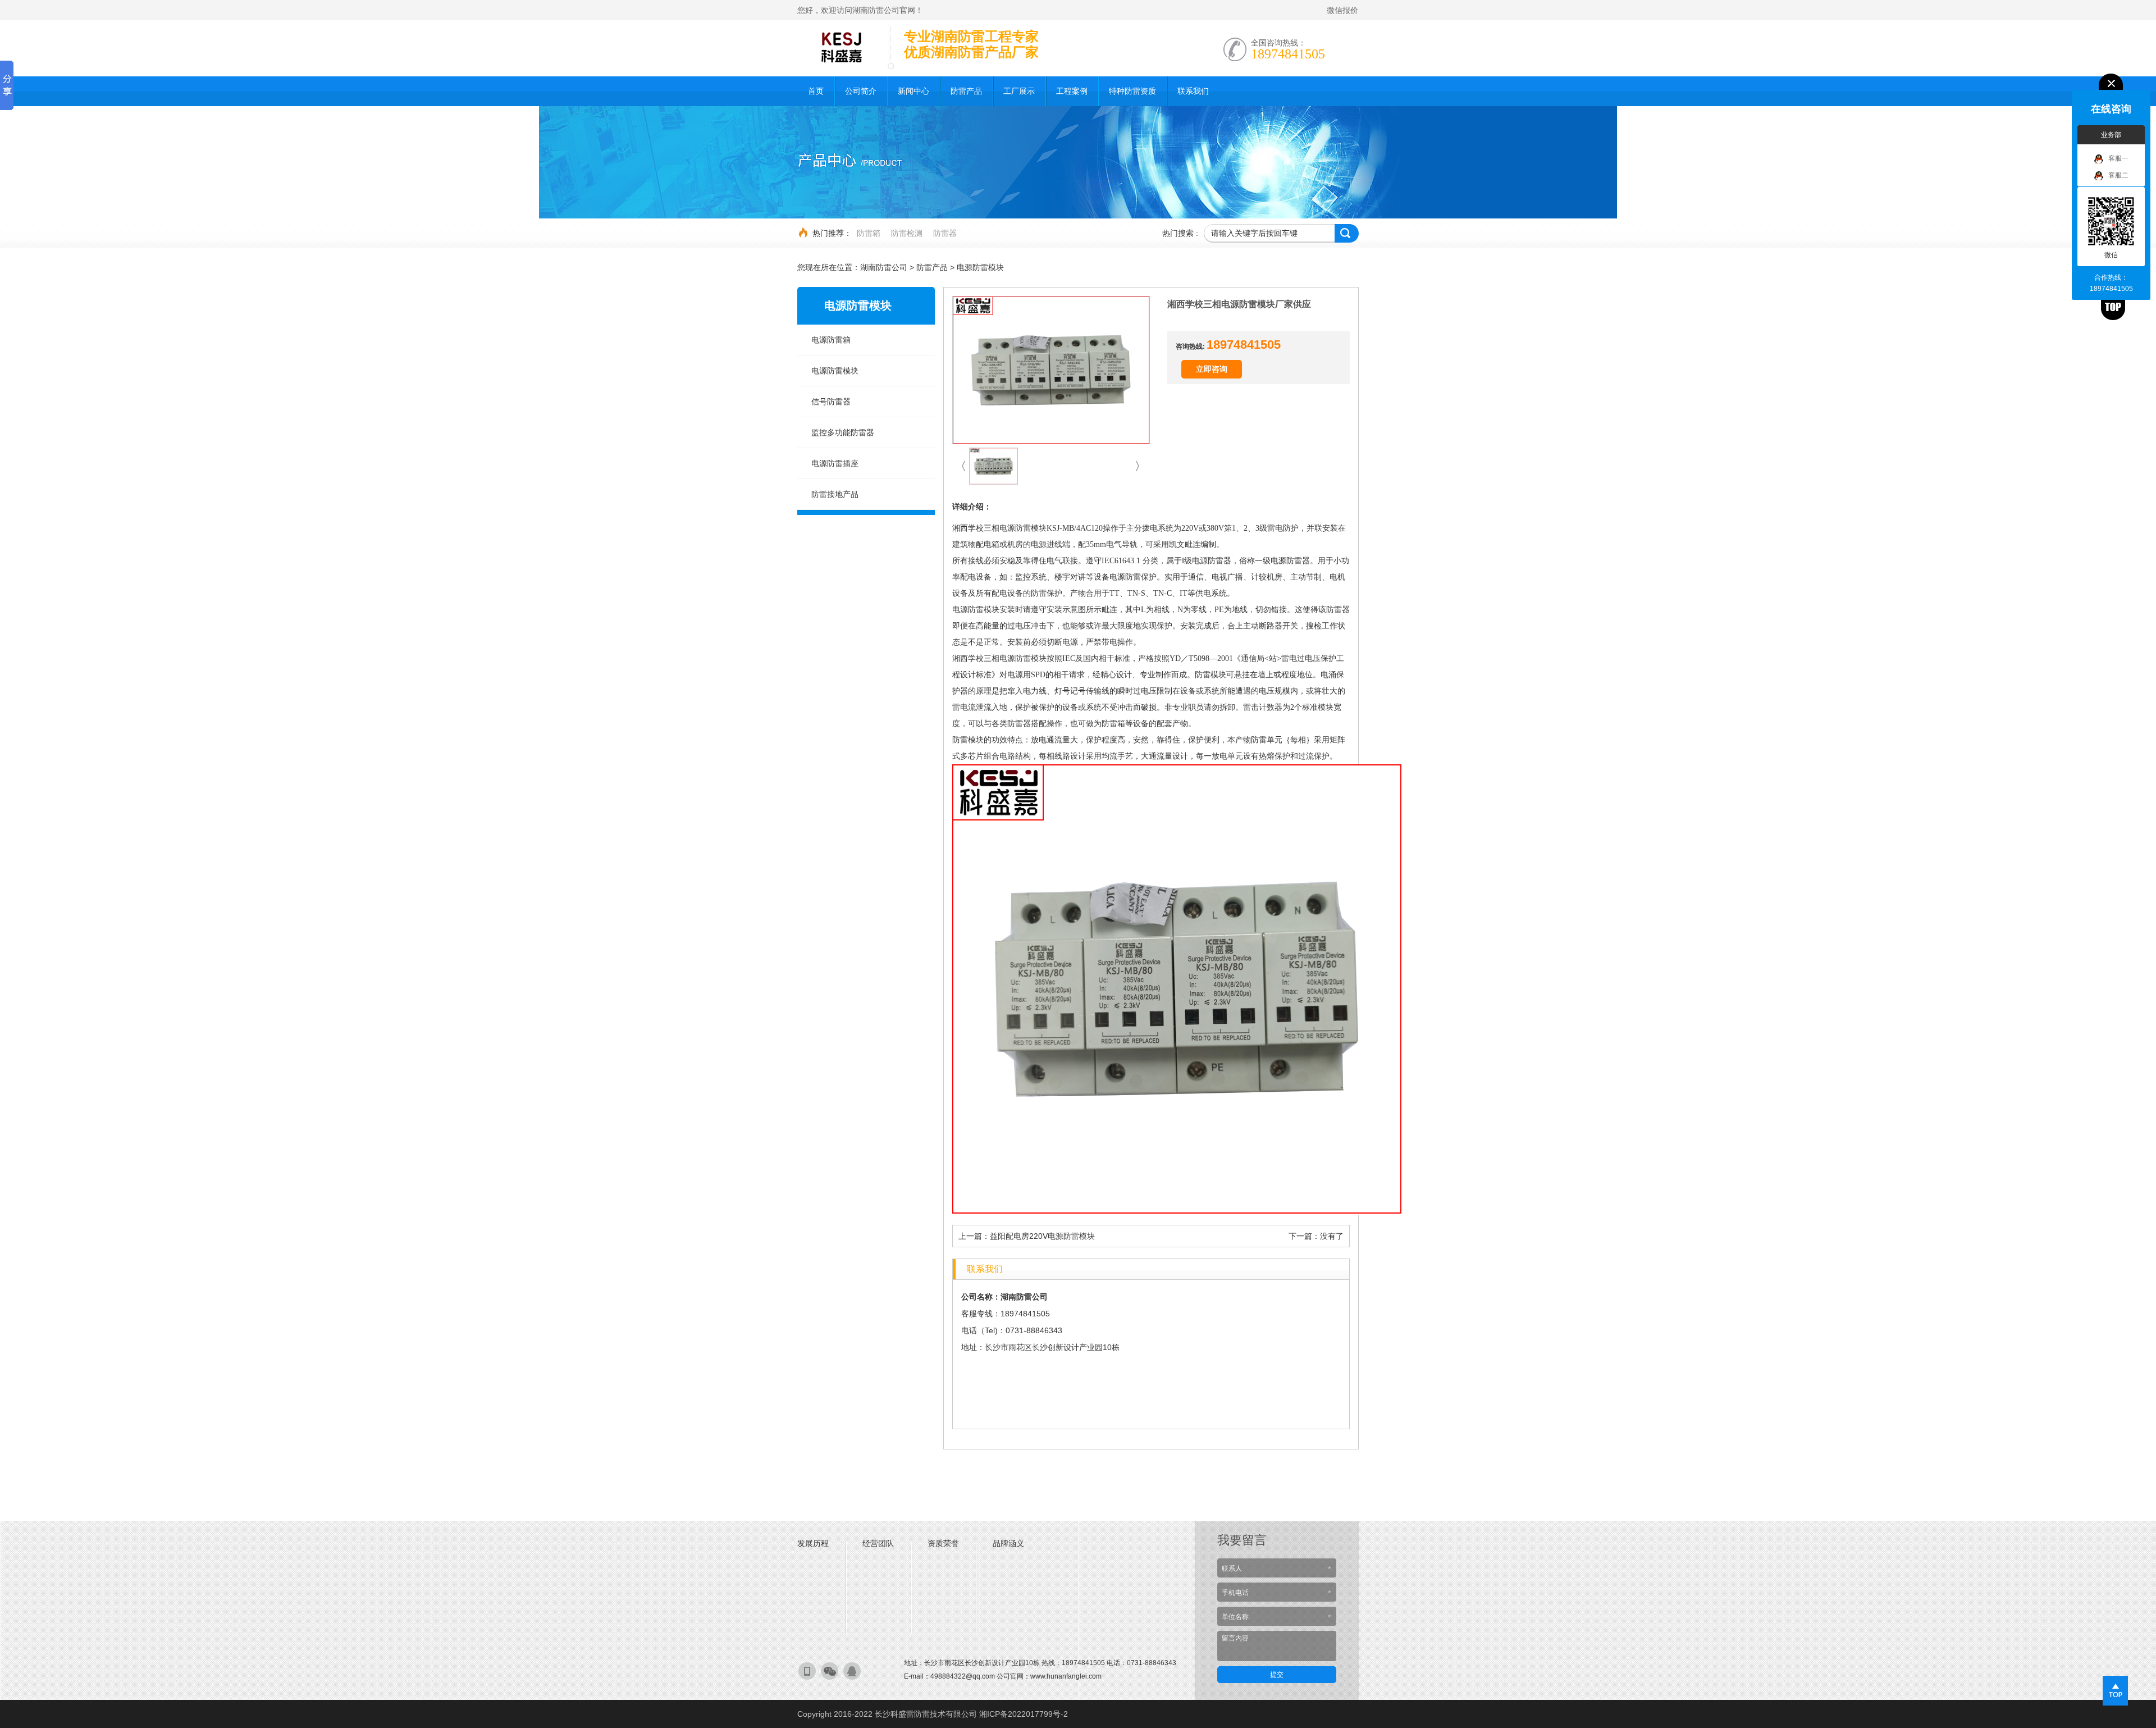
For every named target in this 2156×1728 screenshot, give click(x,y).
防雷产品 (966, 91)
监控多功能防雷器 (843, 432)
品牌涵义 (1008, 1543)
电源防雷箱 (831, 340)
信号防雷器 (831, 402)
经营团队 (878, 1543)
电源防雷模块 (980, 267)
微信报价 (1342, 10)
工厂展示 (1019, 91)
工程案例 (1072, 91)
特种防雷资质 (1132, 91)
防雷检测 (907, 233)
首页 (816, 91)
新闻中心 (913, 91)
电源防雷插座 (835, 463)
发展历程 (813, 1543)
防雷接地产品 (835, 494)
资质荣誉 (943, 1543)
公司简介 (861, 91)
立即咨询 (1212, 369)
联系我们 (1193, 91)
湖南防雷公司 (884, 267)
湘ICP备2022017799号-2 (1024, 1714)
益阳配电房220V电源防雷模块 (1042, 1236)
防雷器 (945, 233)
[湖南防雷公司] (839, 45)
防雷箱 (869, 233)
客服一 (2118, 158)
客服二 (2118, 175)
